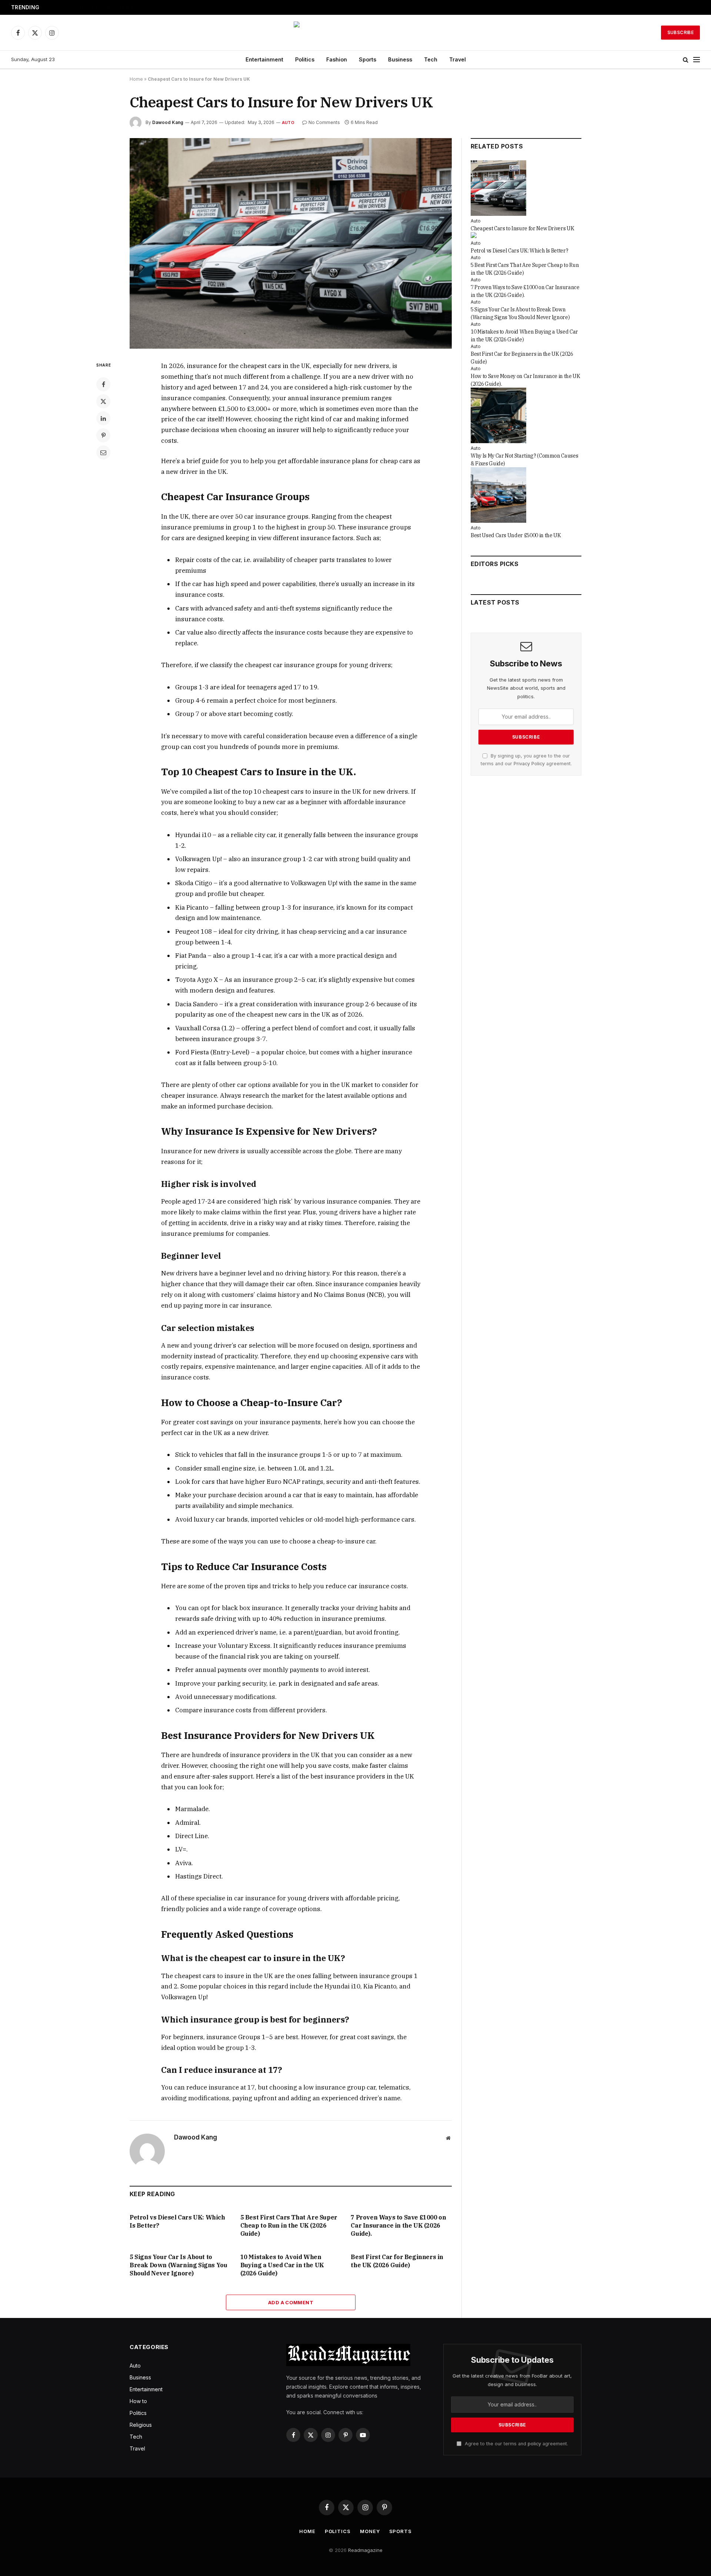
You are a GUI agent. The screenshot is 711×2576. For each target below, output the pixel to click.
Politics (305, 59)
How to (138, 2401)
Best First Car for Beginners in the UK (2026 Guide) (397, 2261)
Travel (458, 59)
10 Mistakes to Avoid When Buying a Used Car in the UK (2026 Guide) (282, 2265)
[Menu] (697, 60)
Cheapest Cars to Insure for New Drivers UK (522, 228)
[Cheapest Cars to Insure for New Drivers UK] (291, 243)
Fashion (337, 59)
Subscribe (680, 32)
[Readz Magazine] (356, 33)
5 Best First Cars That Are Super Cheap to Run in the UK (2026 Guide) (289, 2225)
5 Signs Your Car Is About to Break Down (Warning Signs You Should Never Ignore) (178, 2265)
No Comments (324, 122)
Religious (141, 2425)
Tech (431, 59)
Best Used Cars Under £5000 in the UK (516, 535)
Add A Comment (291, 2302)
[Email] (103, 452)
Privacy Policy (529, 764)
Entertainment (264, 59)
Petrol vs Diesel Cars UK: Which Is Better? (177, 2221)
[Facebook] (103, 384)
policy (534, 2444)
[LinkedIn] (103, 418)
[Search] (686, 60)
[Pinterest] (103, 435)
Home (136, 79)
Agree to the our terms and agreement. (516, 2444)
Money (370, 2531)
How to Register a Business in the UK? (96, 7)
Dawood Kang (168, 122)
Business (400, 59)
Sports (368, 59)
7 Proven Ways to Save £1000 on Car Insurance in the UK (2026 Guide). (398, 2225)
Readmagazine (365, 2550)
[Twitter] (103, 401)
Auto (288, 123)
